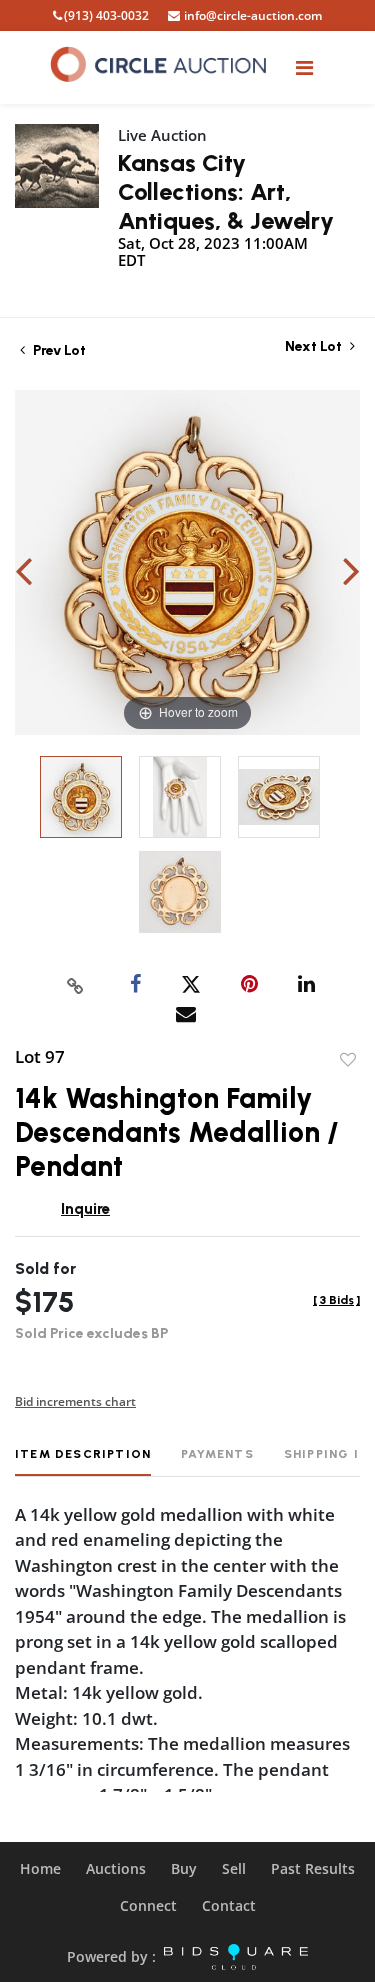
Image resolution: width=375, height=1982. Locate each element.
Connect (148, 1905)
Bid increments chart (75, 1401)
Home (40, 1868)
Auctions (116, 1868)
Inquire (85, 1209)
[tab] (83, 1461)
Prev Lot (58, 350)
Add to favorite (348, 1060)
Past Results (313, 1868)
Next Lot (315, 346)
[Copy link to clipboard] (75, 985)
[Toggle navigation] (304, 67)
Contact (229, 1905)
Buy (184, 1868)
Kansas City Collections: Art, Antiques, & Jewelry (226, 191)
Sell (234, 1868)
